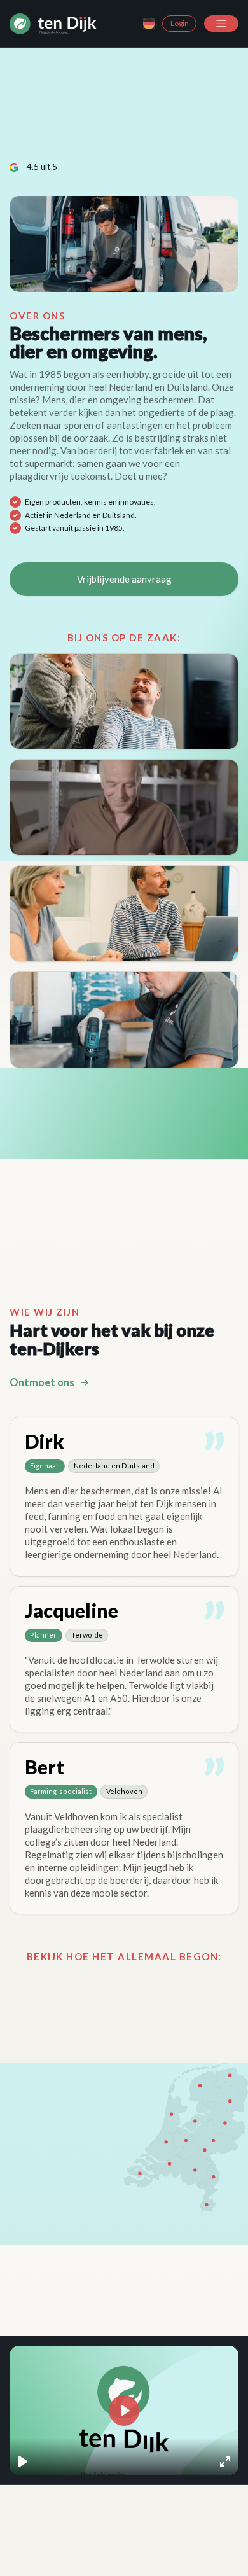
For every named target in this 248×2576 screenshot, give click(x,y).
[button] (221, 24)
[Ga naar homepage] (53, 24)
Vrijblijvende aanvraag (124, 579)
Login (180, 23)
